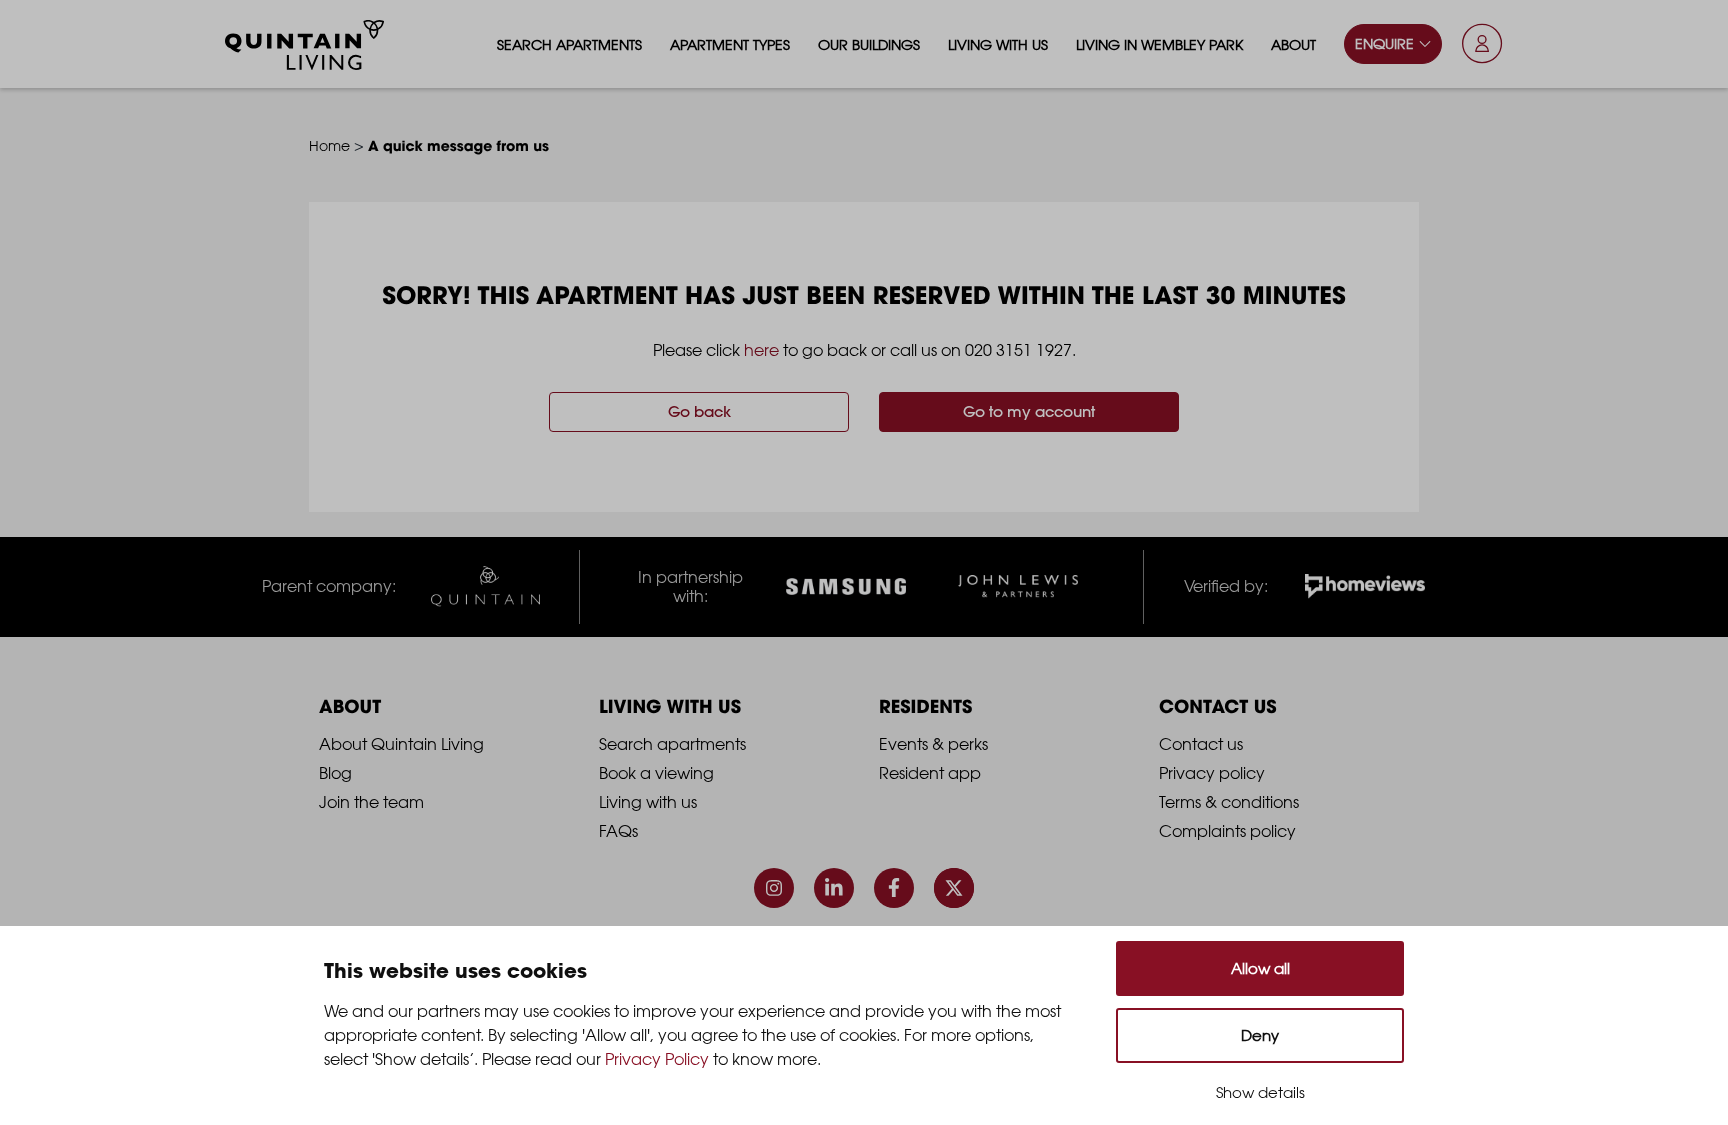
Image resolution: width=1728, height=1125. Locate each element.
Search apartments (569, 44)
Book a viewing (656, 773)
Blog (335, 773)
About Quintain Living (401, 744)
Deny (1260, 1035)
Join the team (371, 802)
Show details (1260, 1092)
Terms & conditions (1229, 802)
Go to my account (1029, 411)
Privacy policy (1212, 773)
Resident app (930, 773)
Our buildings (869, 44)
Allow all (1260, 968)
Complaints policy (1227, 831)
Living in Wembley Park (1159, 44)
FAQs (618, 831)
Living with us (998, 44)
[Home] (305, 45)
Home (329, 145)
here (761, 350)
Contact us (1201, 744)
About (1293, 44)
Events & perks (933, 744)
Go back (699, 411)
